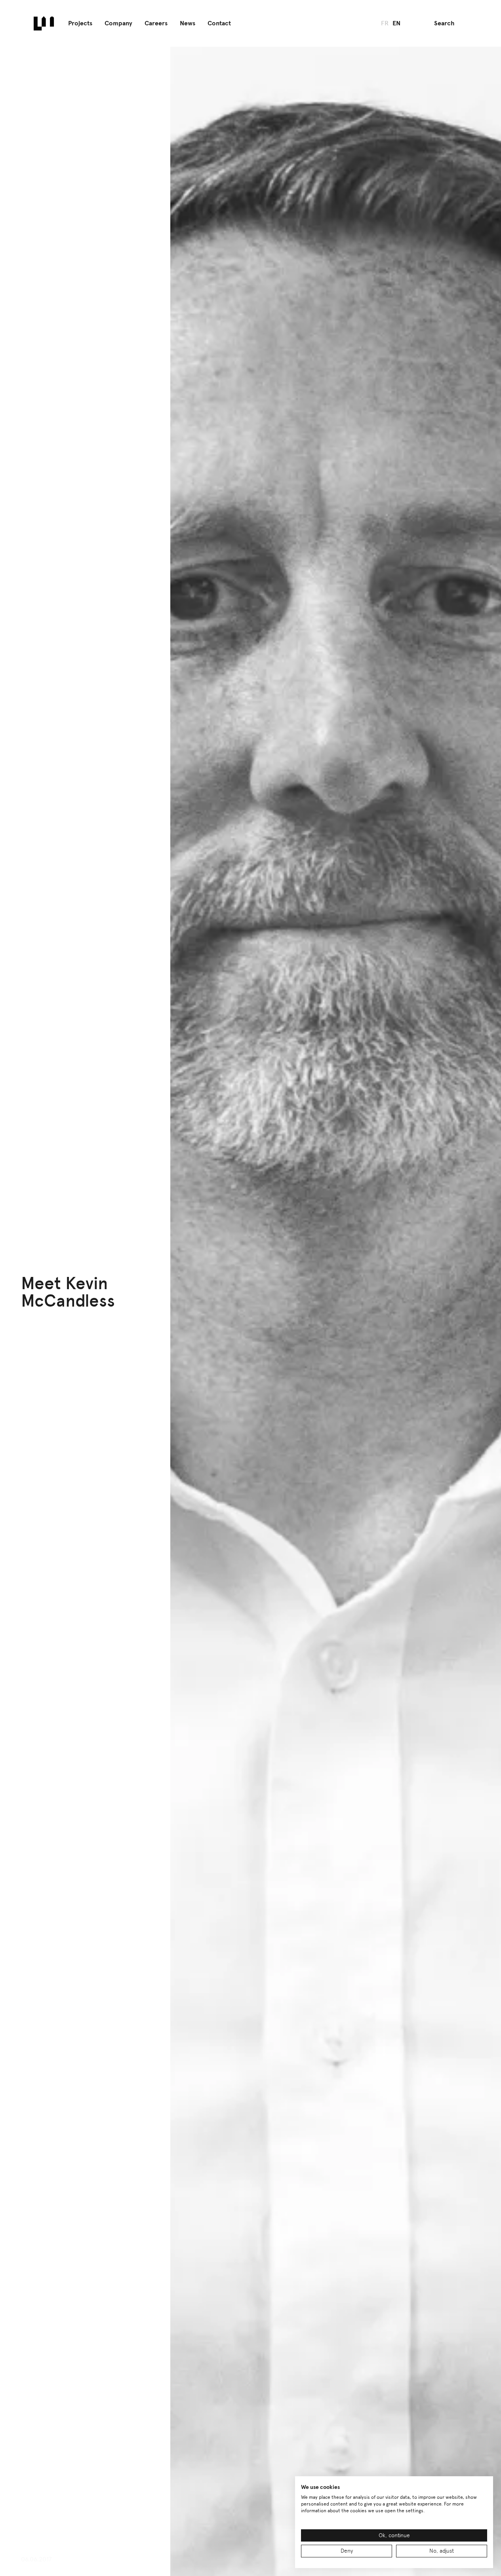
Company (118, 23)
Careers (156, 23)
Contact (219, 23)
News (188, 23)
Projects (80, 23)
